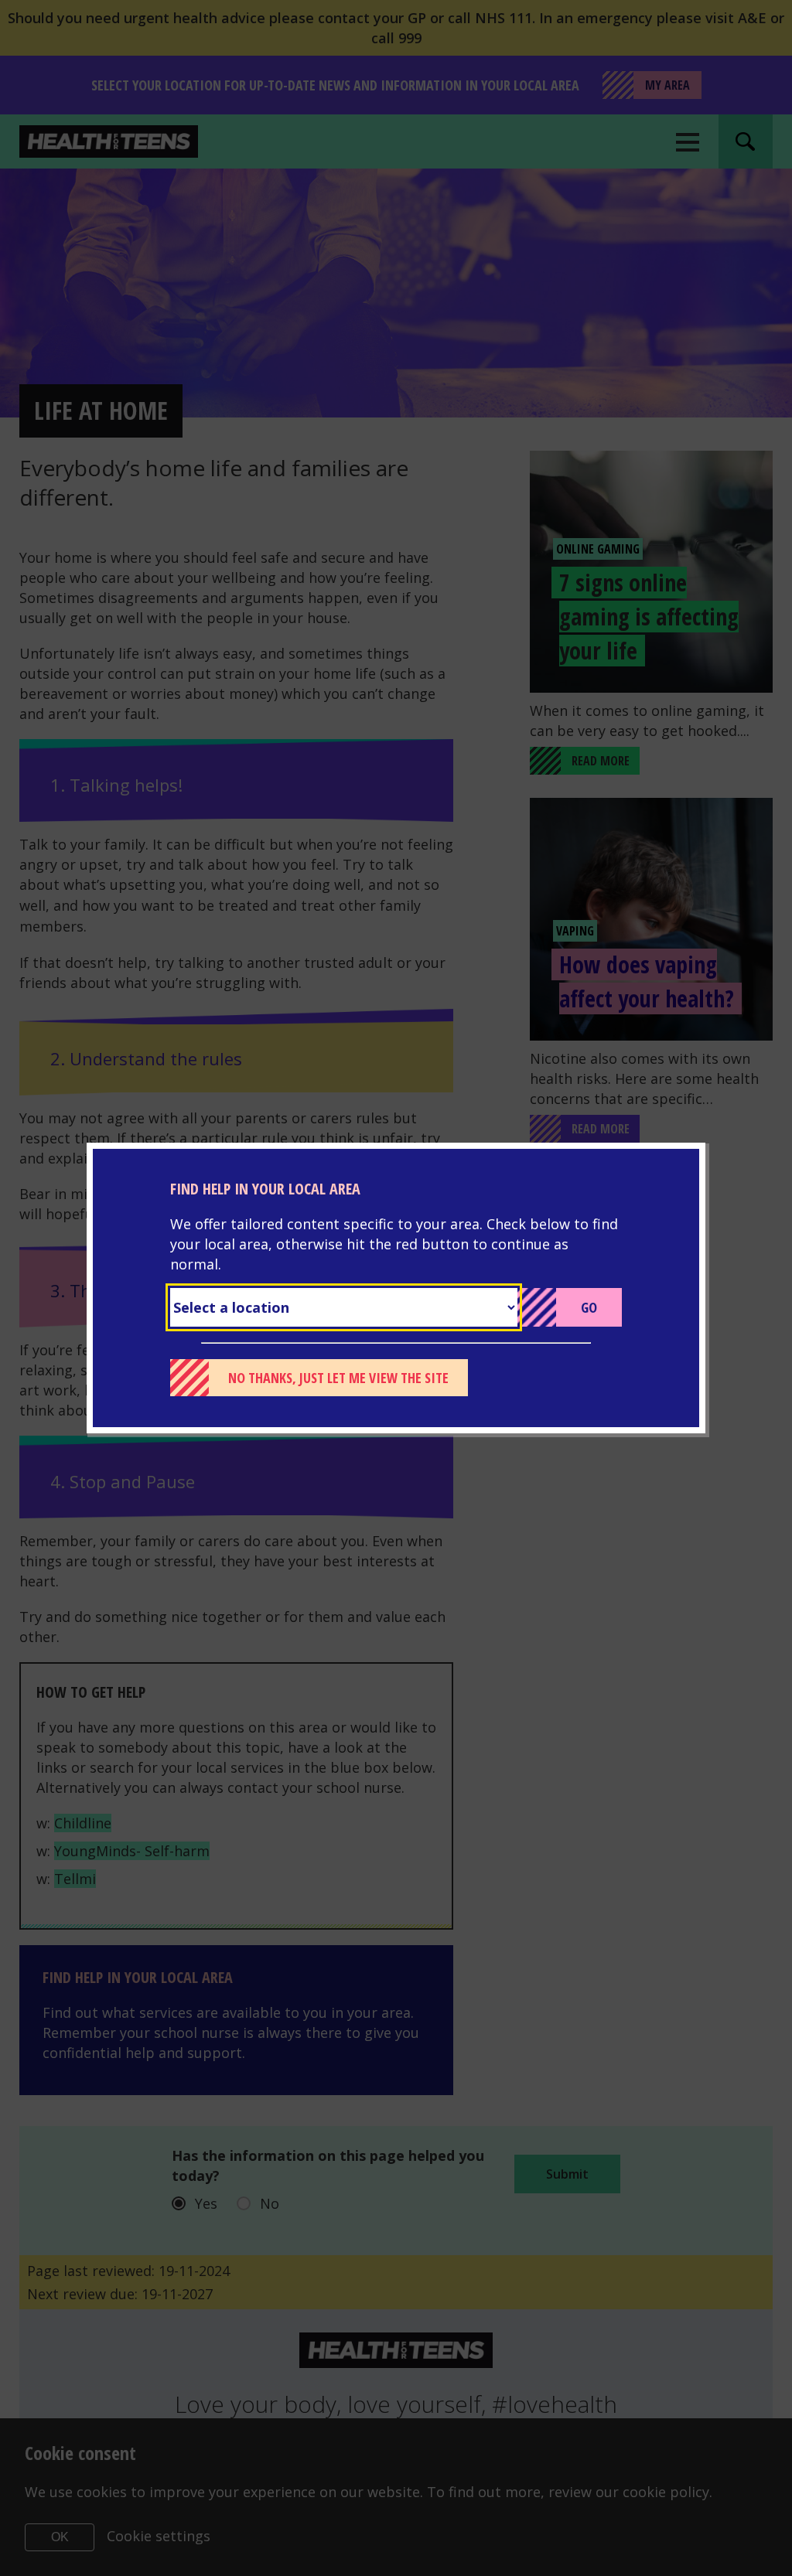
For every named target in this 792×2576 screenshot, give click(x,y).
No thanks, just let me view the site (338, 1378)
